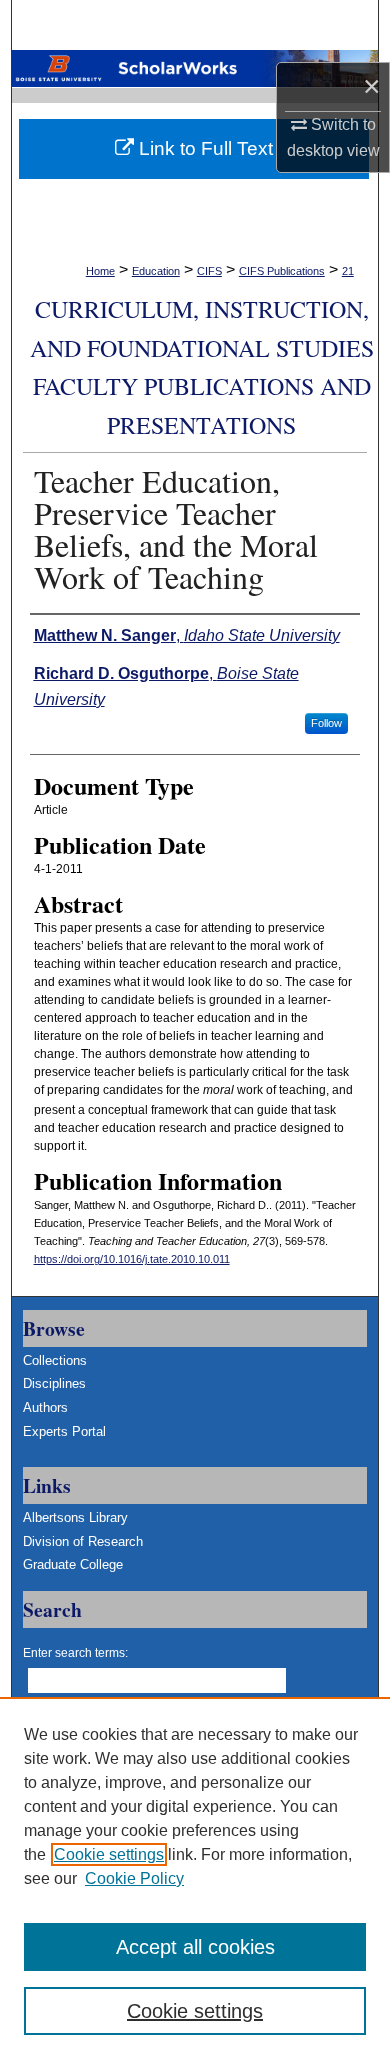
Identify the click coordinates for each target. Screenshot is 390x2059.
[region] (195, 1878)
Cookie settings (109, 1854)
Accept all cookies (195, 1947)
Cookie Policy (134, 1878)
